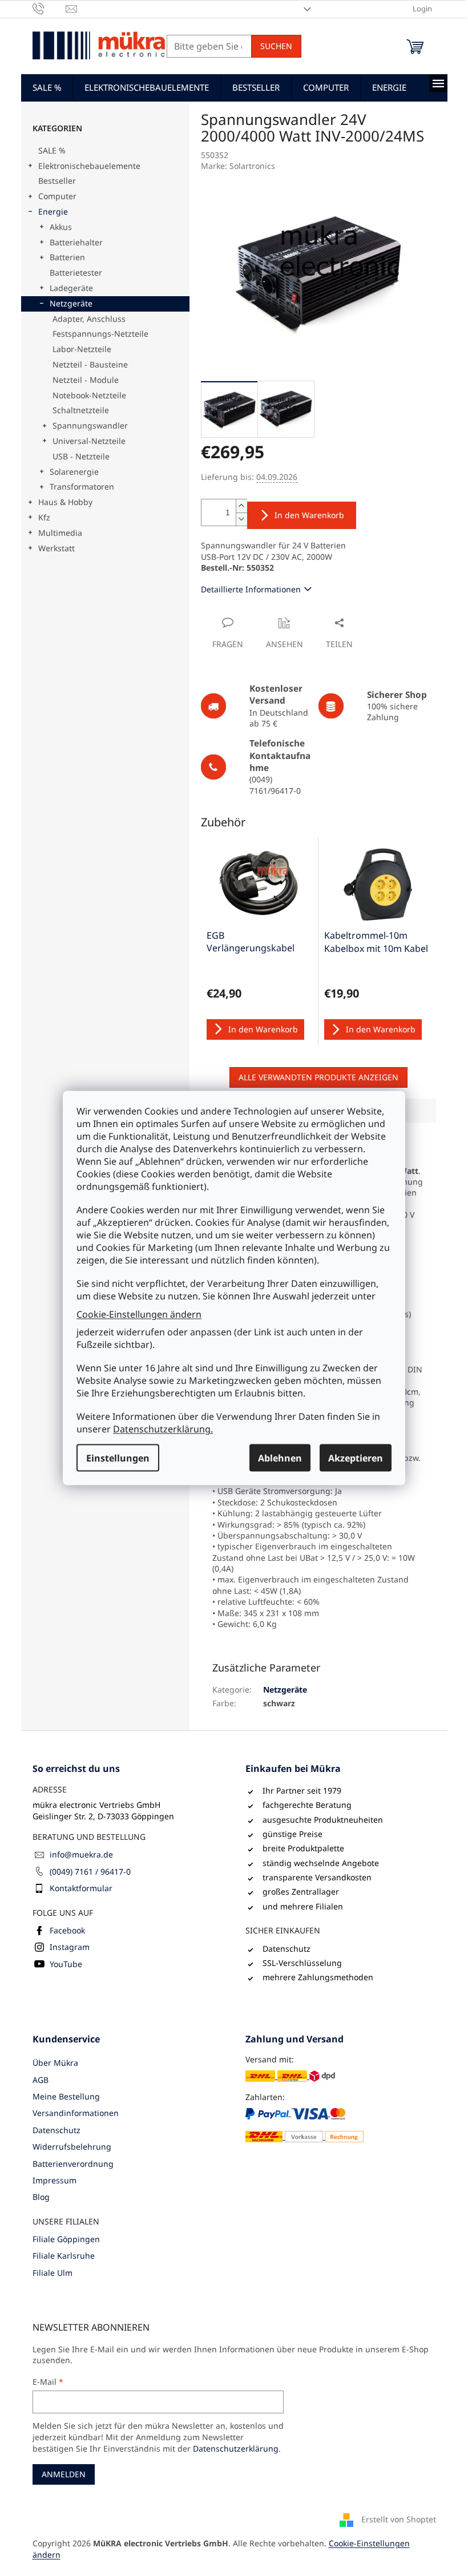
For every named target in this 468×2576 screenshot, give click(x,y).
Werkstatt (57, 548)
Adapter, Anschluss (89, 319)
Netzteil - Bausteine (90, 364)
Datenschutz (57, 2130)
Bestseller (57, 181)
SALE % (52, 150)
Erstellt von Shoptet (399, 2519)
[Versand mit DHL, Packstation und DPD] (290, 2076)
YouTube (66, 1964)
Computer (57, 196)
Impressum (55, 2180)
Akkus (61, 227)
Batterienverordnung (73, 2164)
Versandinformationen (76, 2113)
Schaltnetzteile (81, 410)
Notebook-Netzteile (89, 395)
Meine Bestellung (66, 2096)
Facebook (67, 1930)
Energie (53, 211)
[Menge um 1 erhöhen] (241, 506)
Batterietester (76, 272)
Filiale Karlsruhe (64, 2256)
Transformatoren (82, 486)
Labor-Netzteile (82, 349)
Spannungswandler (90, 425)
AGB (41, 2080)
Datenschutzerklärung (236, 2448)
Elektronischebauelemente (89, 166)
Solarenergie (74, 472)
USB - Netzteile (81, 456)
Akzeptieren (356, 1458)
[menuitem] (47, 87)
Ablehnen (280, 1458)
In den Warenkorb (309, 515)
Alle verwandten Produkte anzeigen (318, 1077)
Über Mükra (55, 2063)
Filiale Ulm (53, 2273)
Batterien (67, 257)
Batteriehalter (76, 242)
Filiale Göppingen (66, 2239)
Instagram (70, 1947)
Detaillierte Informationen (251, 589)
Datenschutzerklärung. (163, 1429)
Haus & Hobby (65, 502)
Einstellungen (118, 1458)
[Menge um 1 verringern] (241, 519)
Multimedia (60, 533)
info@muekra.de (81, 1854)
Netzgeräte (71, 303)
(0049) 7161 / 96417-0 (90, 1872)
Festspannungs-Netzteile (100, 334)
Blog (41, 2197)
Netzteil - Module (86, 380)
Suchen (276, 46)
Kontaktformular (81, 1888)
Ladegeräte (71, 288)
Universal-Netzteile (89, 441)
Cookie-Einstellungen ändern (139, 1314)
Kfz (44, 517)
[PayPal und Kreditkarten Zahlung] (304, 2125)
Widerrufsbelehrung (72, 2147)
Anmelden (64, 2474)
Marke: (238, 166)
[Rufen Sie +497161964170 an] (49, 8)
